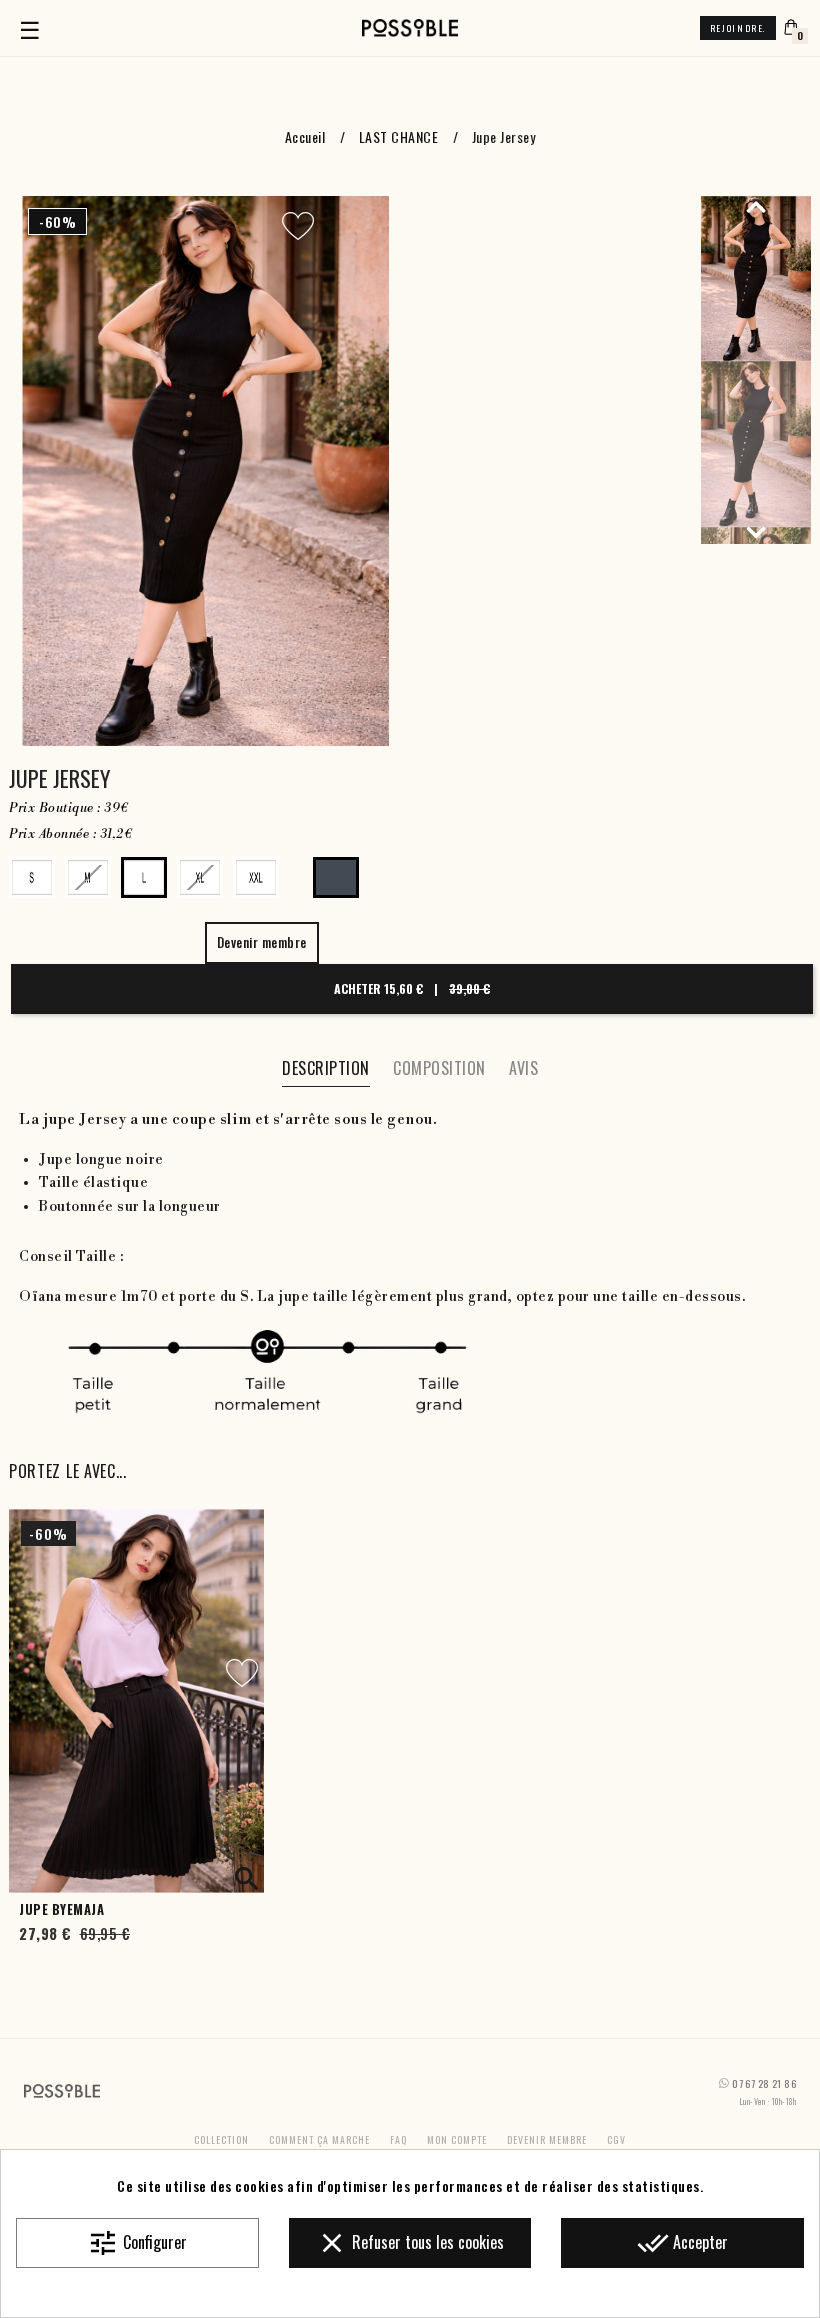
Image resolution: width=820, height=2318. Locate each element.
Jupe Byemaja (61, 1909)
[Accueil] (410, 28)
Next (756, 532)
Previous (756, 206)
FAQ (398, 2139)
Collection (221, 2139)
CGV (616, 2139)
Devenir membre (547, 2139)
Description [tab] (326, 1068)
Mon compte (457, 2139)
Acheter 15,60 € (412, 988)
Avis (523, 1068)
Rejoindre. (738, 28)
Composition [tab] (439, 1068)
